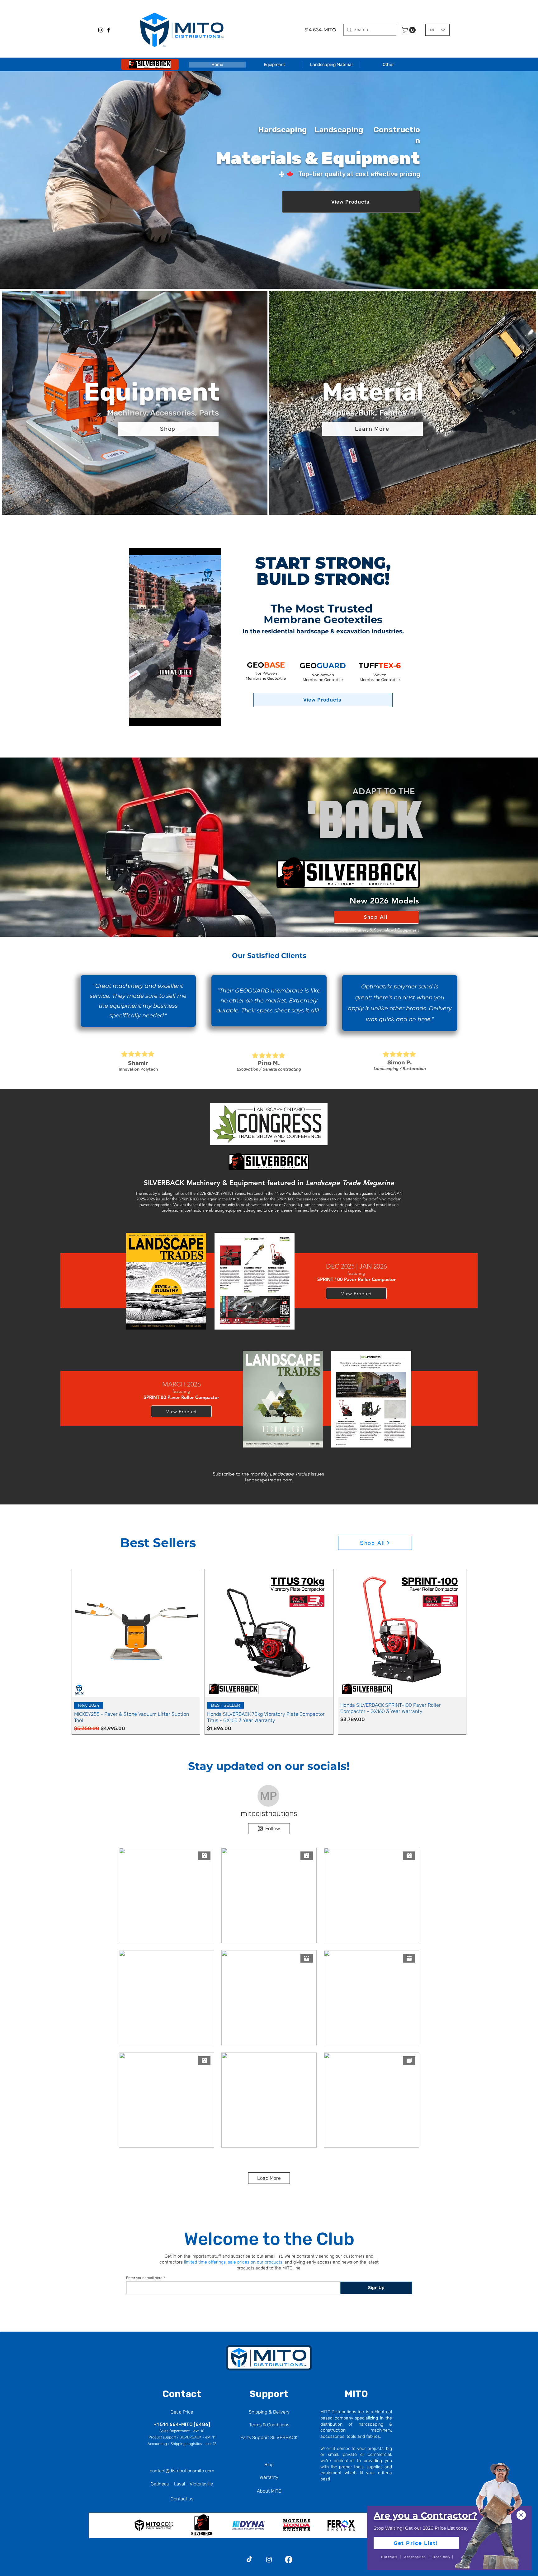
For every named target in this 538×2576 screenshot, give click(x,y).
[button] (521, 2515)
